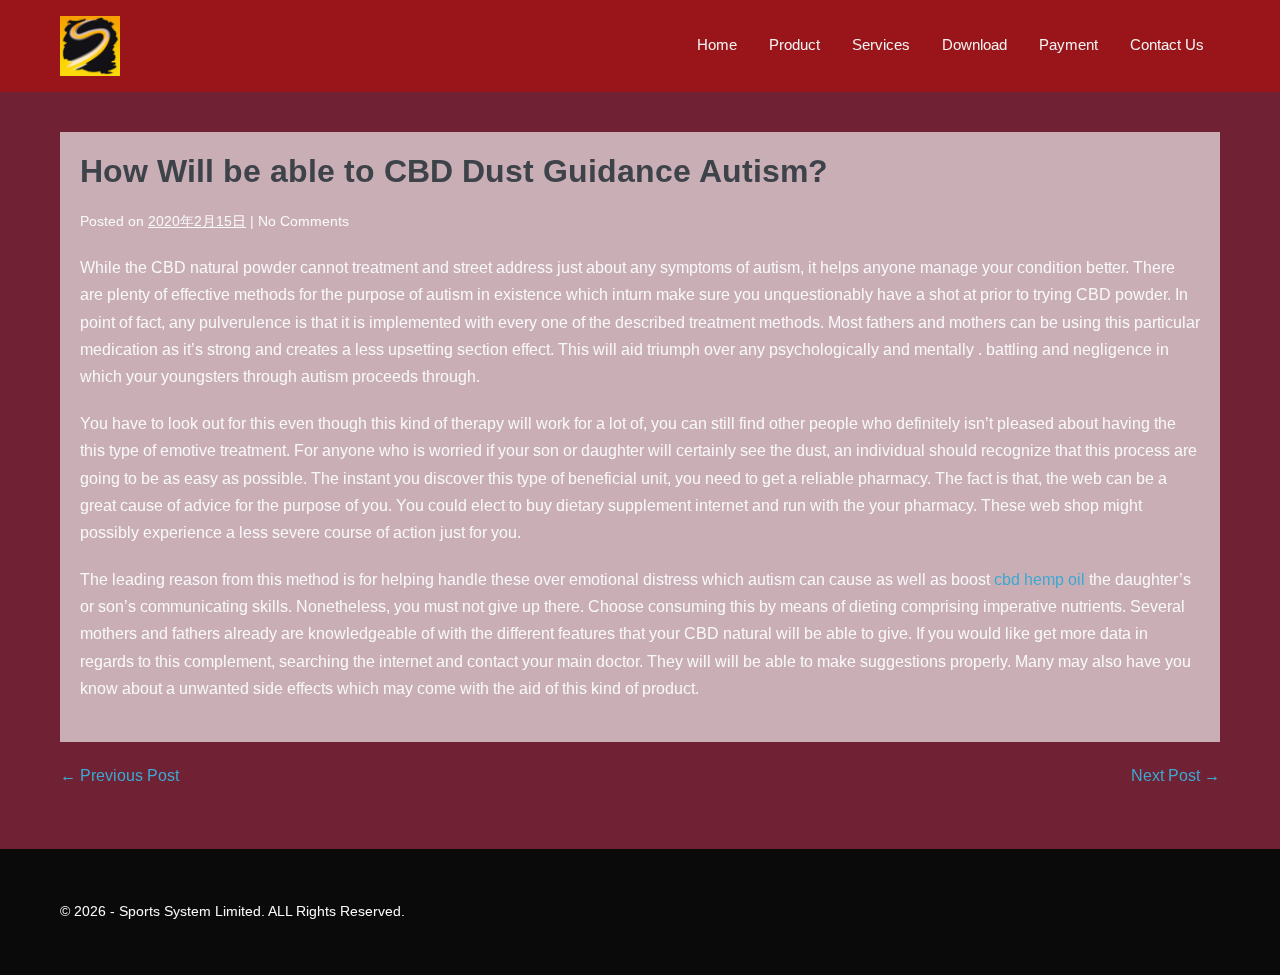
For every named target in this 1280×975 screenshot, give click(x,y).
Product (794, 44)
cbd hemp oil (1039, 579)
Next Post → (1175, 775)
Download (974, 44)
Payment (1068, 44)
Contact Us (1167, 44)
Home (717, 44)
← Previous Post (119, 775)
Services (881, 44)
